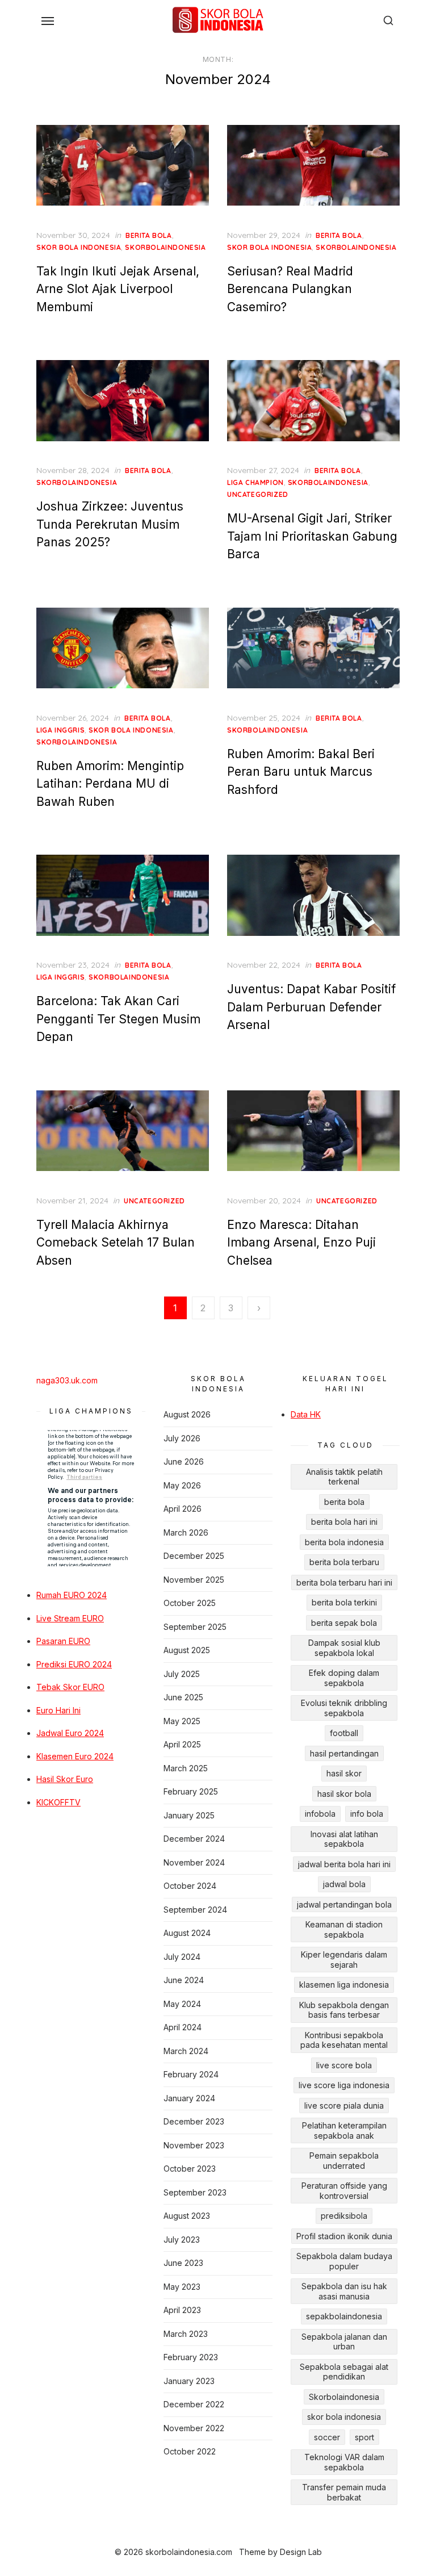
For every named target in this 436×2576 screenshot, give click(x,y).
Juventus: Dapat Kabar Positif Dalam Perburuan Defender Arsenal (311, 1007)
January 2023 (189, 2381)
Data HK (306, 1414)
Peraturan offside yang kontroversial (344, 2191)
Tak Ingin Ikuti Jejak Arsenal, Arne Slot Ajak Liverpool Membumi (118, 289)
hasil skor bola (344, 1794)
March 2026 (186, 1532)
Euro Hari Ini (58, 1710)
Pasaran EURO (63, 1641)
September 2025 (195, 1627)
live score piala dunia (344, 2105)
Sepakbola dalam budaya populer (344, 2261)
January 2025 (189, 1815)
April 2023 (182, 2310)
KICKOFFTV (58, 1802)
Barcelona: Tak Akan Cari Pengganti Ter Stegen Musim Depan (118, 1019)
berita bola (149, 235)
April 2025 (182, 1744)
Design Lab (301, 2552)
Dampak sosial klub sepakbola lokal (344, 1648)
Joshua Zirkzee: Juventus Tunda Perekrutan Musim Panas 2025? (110, 524)
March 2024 (186, 2051)
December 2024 (194, 1839)
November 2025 (194, 1580)
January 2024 (189, 2098)
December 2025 (194, 1556)
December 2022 (194, 2404)
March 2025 (186, 1768)
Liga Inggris (60, 730)
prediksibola (344, 2216)
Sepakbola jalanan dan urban (344, 2342)
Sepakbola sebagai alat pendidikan (344, 2372)
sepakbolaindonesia (344, 2316)
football (344, 1733)
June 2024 (184, 1980)
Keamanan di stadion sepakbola (344, 1929)
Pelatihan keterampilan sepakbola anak (344, 2130)
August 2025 (187, 1650)
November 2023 (194, 2145)
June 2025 (183, 1697)
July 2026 (182, 1438)
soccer (327, 2437)
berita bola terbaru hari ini (344, 1582)
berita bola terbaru (344, 1562)
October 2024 (190, 1886)
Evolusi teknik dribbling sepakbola (344, 1708)
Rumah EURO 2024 (72, 1595)
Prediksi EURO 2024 (74, 1664)
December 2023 (194, 2121)
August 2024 (187, 1933)
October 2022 (190, 2451)
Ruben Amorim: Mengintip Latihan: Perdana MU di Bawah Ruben (110, 784)
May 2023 (182, 2287)
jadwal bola (344, 1884)
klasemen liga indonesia (344, 1985)
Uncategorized (258, 494)
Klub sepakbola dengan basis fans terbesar (344, 2010)
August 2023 (187, 2216)
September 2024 (195, 1910)
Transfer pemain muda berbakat (344, 2492)
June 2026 (184, 1461)
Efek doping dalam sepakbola (344, 1678)
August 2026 (187, 1414)
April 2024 (183, 2027)
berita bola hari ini (344, 1522)
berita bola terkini (344, 1602)
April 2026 (183, 1509)
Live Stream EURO (70, 1618)
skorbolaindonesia (165, 247)
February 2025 (191, 1791)
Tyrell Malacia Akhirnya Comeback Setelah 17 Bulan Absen (116, 1243)
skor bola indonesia (79, 247)
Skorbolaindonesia (344, 2397)
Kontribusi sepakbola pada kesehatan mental (344, 2040)
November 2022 (194, 2428)
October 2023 (190, 2169)
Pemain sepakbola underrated (344, 2161)
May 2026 (182, 1485)
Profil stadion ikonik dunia (344, 2236)
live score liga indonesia (344, 2085)
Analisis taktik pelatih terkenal (344, 1477)
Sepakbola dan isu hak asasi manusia (344, 2291)
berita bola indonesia (344, 1542)
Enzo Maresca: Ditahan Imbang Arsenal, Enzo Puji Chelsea (301, 1243)
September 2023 (195, 2192)
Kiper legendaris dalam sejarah (344, 1960)
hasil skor (344, 1773)
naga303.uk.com (67, 1380)
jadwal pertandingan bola (344, 1904)
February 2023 (191, 2357)
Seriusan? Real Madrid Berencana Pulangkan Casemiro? (290, 289)
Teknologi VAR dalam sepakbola (344, 2462)
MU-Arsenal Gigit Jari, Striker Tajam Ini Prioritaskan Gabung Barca (312, 536)
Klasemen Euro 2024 (75, 1756)
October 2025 (190, 1603)
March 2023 (186, 2334)
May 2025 (182, 1721)
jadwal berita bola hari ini (344, 1864)
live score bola (344, 2065)
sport (364, 2437)
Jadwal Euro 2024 (70, 1733)
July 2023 (182, 2240)
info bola (367, 1814)
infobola (320, 1814)
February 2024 (191, 2074)
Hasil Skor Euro (65, 1779)
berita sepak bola (344, 1623)
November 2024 (194, 1862)
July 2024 (182, 1957)
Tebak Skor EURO (70, 1687)
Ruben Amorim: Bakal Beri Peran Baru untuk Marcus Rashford (301, 772)
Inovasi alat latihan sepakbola (344, 1839)
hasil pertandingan (344, 1753)
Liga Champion (255, 482)
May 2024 (182, 2004)
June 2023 (183, 2263)
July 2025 (182, 1674)
